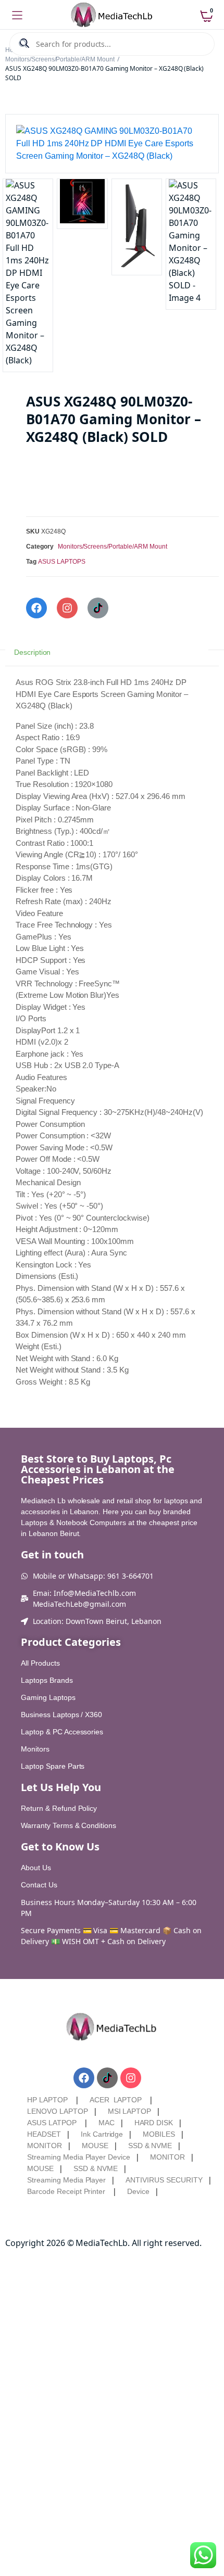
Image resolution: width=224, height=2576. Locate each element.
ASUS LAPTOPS (62, 562)
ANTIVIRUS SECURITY (164, 2180)
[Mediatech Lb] (112, 15)
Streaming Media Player (66, 2180)
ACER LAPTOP (116, 2100)
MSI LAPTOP (130, 2111)
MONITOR (45, 2146)
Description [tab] (33, 652)
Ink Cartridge (102, 2134)
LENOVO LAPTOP (58, 2111)
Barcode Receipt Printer (66, 2191)
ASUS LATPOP (52, 2123)
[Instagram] (67, 608)
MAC (107, 2123)
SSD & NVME (150, 2146)
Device (138, 2191)
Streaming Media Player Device (79, 2157)
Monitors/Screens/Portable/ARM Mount (60, 59)
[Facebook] (36, 608)
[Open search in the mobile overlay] (112, 44)
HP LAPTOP (47, 2100)
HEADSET (44, 2134)
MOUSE (95, 2146)
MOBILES (159, 2134)
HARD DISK (154, 2123)
